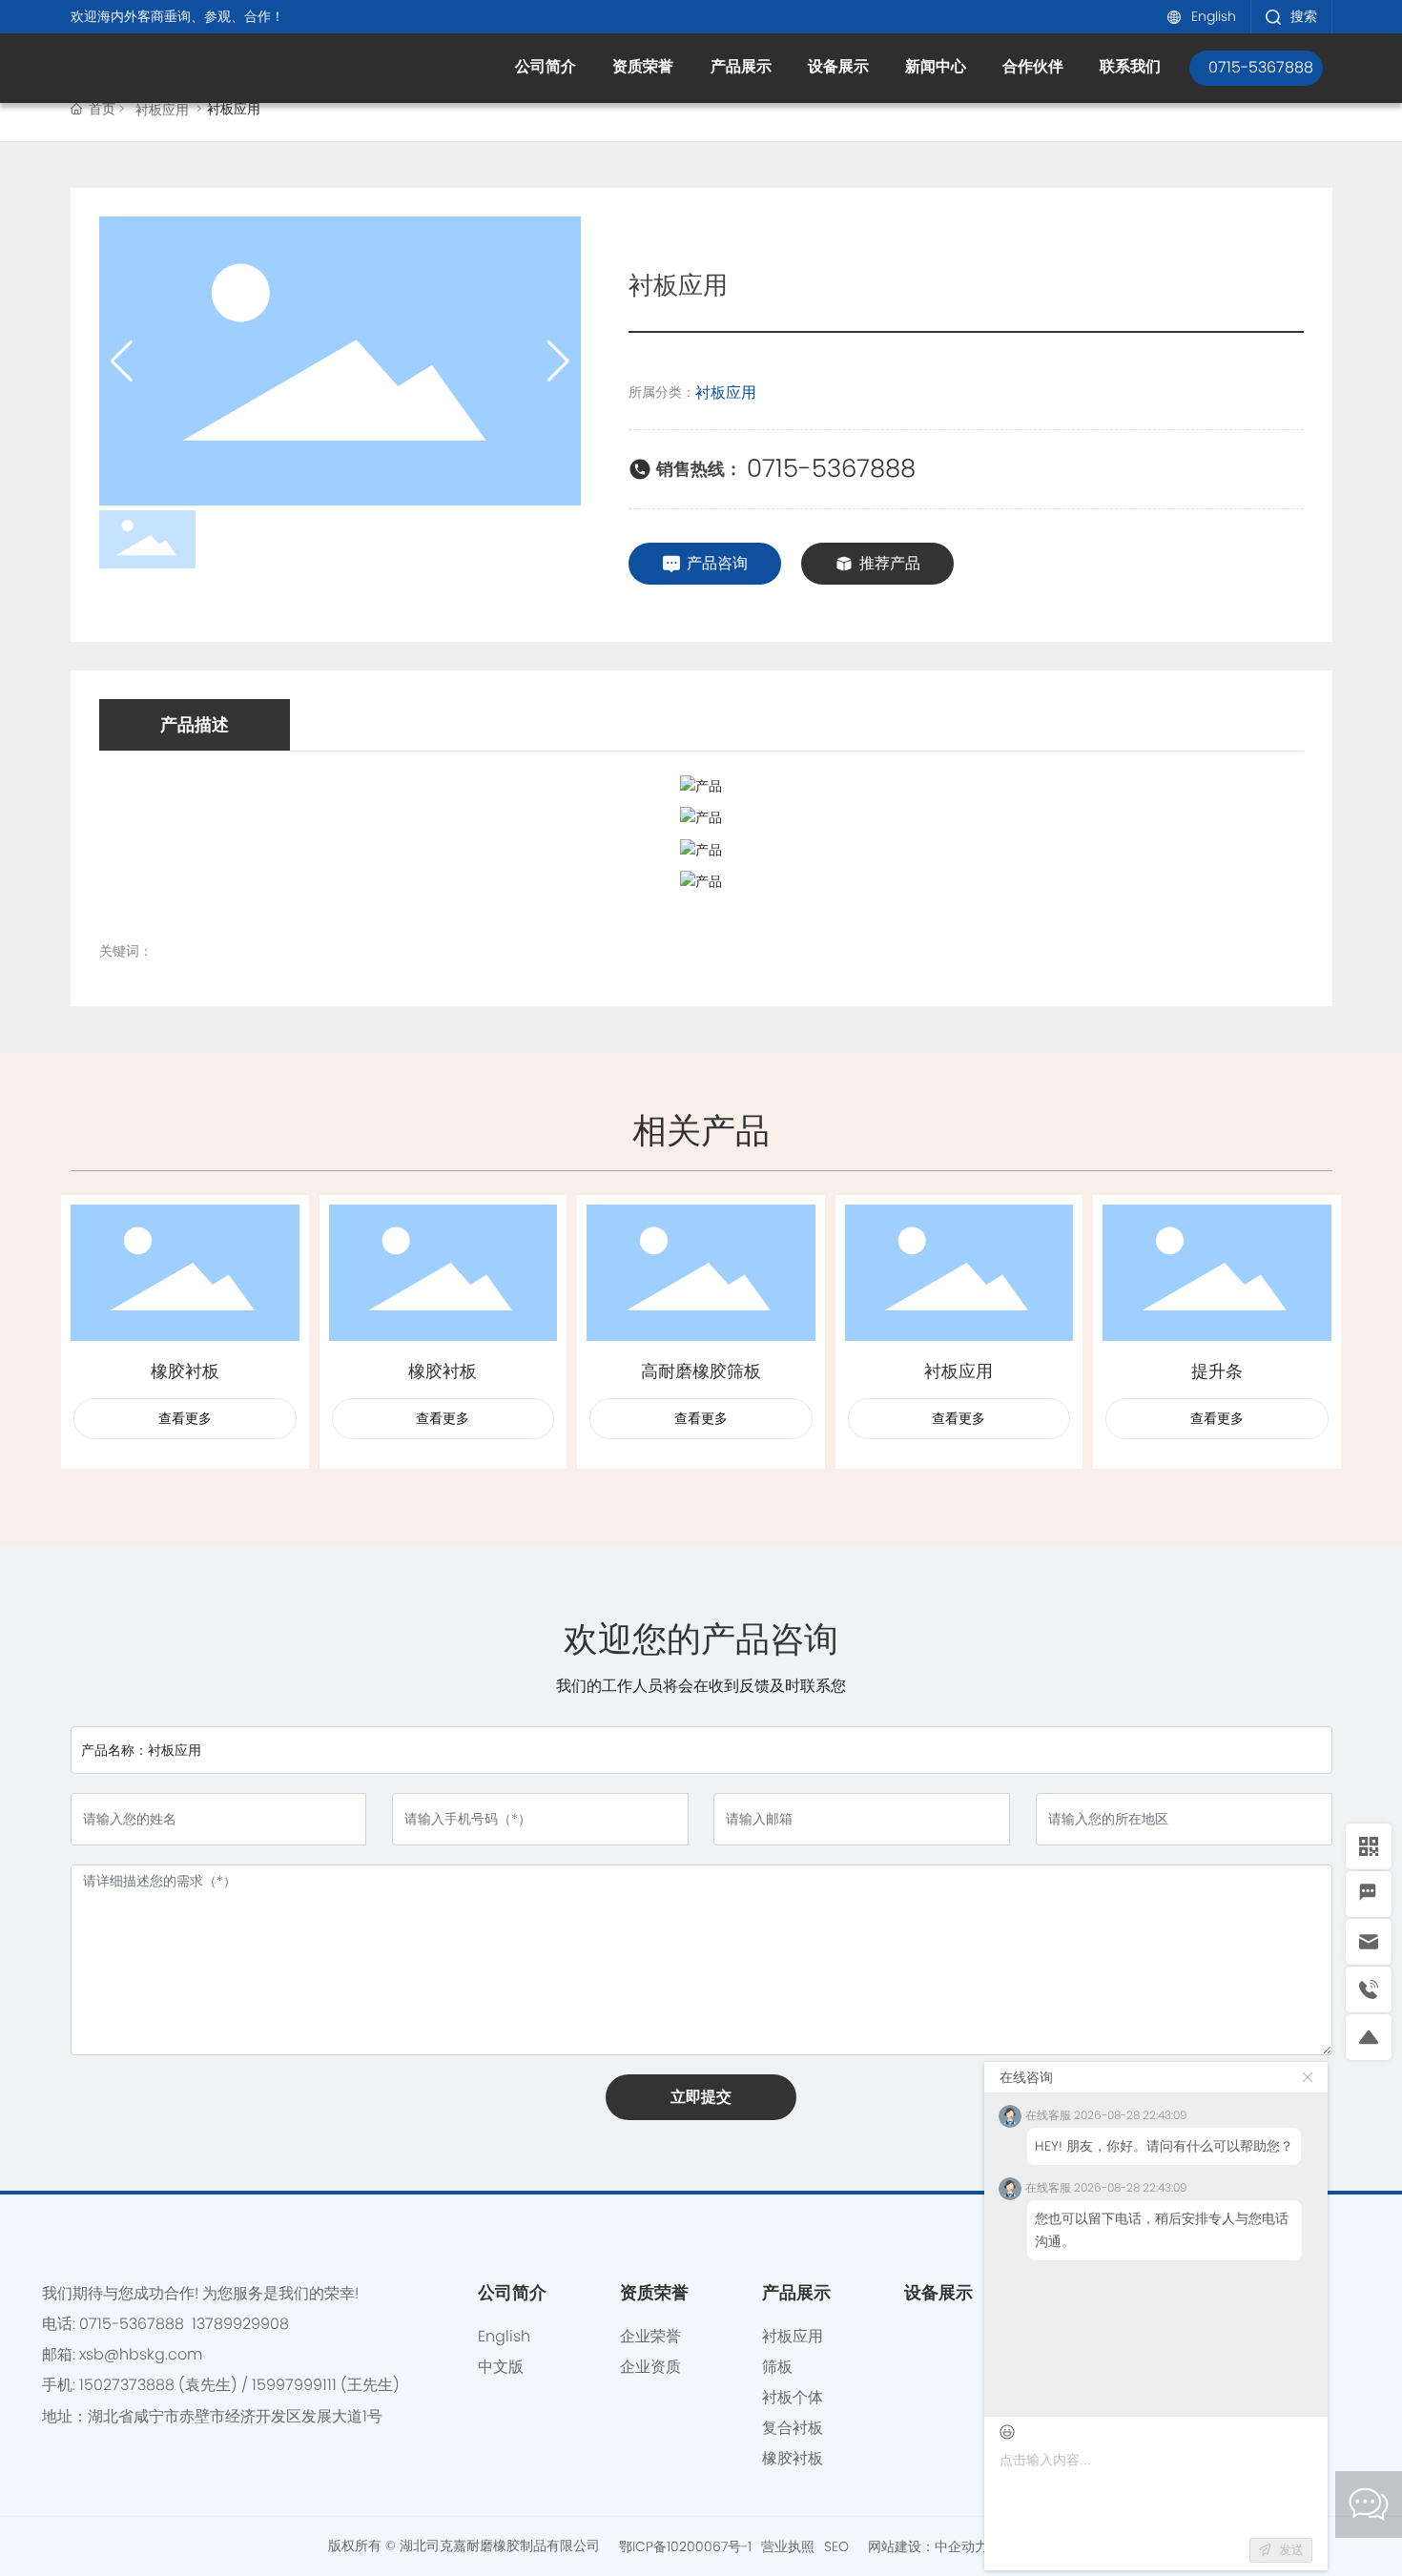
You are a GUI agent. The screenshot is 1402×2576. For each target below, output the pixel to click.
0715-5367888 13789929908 (184, 2324)
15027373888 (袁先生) (158, 2385)
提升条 (1217, 1371)
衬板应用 (162, 110)
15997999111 (294, 2385)
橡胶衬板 (185, 1371)
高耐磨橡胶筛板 (701, 1371)
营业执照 (788, 2546)
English (1214, 16)
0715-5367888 (831, 468)
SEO (836, 2546)
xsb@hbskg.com (141, 2354)
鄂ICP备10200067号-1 (685, 2546)
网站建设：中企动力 (930, 2546)
